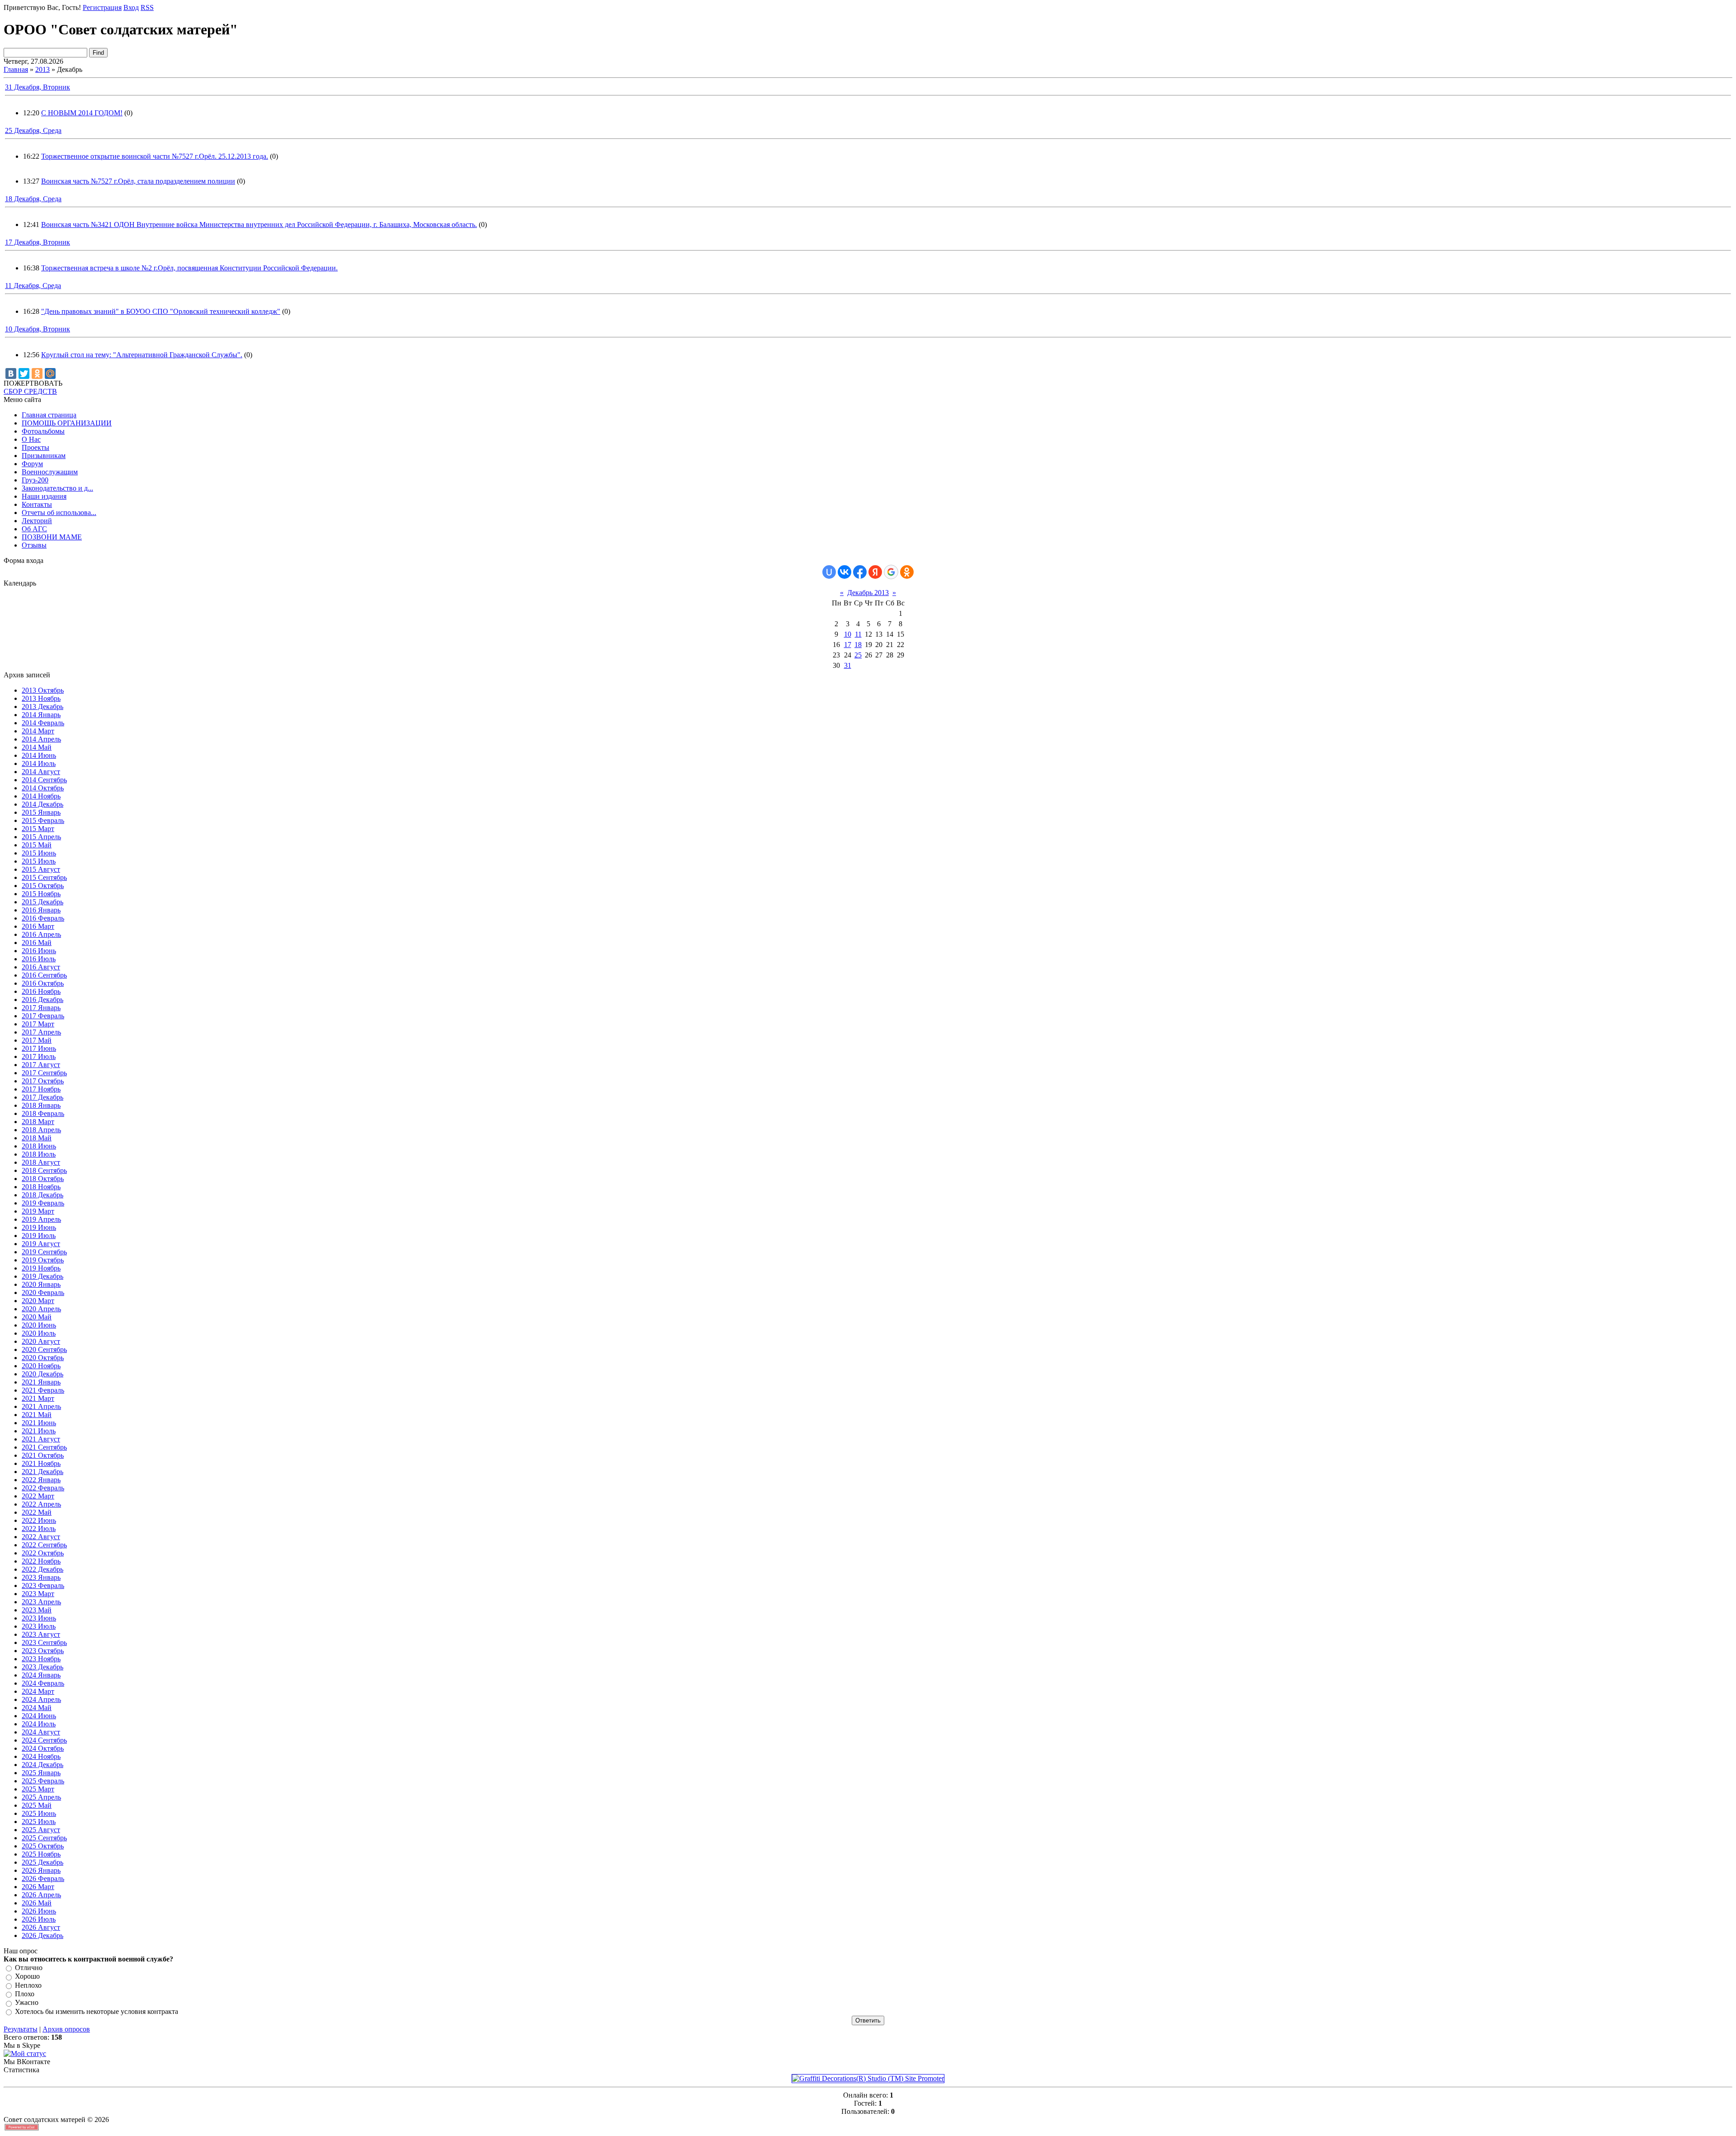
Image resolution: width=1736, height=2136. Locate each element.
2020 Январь (41, 1284)
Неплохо (28, 1985)
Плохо (25, 1994)
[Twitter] (24, 373)
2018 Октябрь (43, 1179)
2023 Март (38, 1594)
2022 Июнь (39, 1520)
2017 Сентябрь (44, 1073)
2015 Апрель (41, 837)
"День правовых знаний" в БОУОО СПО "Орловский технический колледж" (161, 311)
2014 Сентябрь (44, 780)
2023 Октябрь (43, 1651)
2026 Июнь (39, 1911)
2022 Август (41, 1537)
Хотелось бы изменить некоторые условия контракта (97, 2011)
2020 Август (41, 1341)
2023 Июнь (39, 1618)
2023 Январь (41, 1577)
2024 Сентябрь (44, 1740)
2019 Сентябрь (44, 1252)
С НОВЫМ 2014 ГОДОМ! (82, 113)
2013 (42, 69)
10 (848, 634)
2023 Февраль (43, 1585)
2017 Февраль (43, 1016)
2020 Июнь (39, 1325)
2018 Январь (41, 1105)
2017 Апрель (41, 1032)
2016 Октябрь (43, 983)
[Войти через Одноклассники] (907, 572)
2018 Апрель (41, 1130)
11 (858, 634)
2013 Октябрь (43, 690)
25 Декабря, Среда (33, 130)
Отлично (29, 1968)
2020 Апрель (41, 1309)
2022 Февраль (43, 1488)
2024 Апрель (41, 1699)
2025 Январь (41, 1773)
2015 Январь (41, 812)
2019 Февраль (43, 1203)
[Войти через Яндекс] (875, 572)
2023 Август (41, 1634)
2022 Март (38, 1496)
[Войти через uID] (829, 572)
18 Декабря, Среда (33, 199)
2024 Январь (41, 1675)
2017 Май (37, 1040)
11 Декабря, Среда (33, 286)
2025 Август (41, 1830)
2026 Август (41, 1927)
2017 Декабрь (42, 1097)
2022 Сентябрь (44, 1545)
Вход (131, 7)
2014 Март (38, 731)
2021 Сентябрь (44, 1447)
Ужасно (27, 2003)
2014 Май (37, 747)
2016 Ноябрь (41, 991)
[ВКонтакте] (11, 373)
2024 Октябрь (43, 1748)
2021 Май (37, 1415)
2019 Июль (39, 1236)
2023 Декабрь (42, 1667)
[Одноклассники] (37, 373)
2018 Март (38, 1122)
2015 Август (41, 869)
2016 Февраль (43, 918)
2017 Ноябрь (41, 1089)
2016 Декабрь (42, 999)
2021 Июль (39, 1431)
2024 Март (38, 1691)
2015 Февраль (43, 820)
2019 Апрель (41, 1219)
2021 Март (38, 1398)
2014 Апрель (41, 739)
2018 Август (41, 1162)
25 (858, 655)
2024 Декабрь (42, 1765)
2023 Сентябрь (44, 1642)
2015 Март (38, 829)
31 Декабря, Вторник (38, 87)
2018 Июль (39, 1154)
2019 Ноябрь (41, 1268)
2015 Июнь (39, 853)
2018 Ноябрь (41, 1187)
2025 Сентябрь (44, 1838)
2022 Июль (39, 1529)
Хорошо (27, 1977)
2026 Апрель (41, 1895)
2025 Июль (39, 1822)
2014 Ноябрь (41, 796)
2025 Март (38, 1789)
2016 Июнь (39, 951)
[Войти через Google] (891, 572)
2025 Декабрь (42, 1862)
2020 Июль (39, 1333)
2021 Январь (41, 1382)
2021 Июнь (39, 1423)
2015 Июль (39, 861)
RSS (147, 7)
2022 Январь (41, 1480)
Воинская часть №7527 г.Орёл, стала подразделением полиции (138, 181)
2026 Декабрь (42, 1935)
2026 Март (38, 1887)
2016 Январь (41, 910)
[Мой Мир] (50, 373)
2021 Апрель (41, 1406)
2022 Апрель (41, 1504)
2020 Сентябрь (44, 1349)
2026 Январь (41, 1870)
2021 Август (41, 1439)
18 (858, 645)
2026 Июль (39, 1919)
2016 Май (37, 943)
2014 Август (41, 772)
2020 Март (38, 1301)
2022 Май (37, 1512)
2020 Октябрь (43, 1358)
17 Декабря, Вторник (38, 242)
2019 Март (38, 1211)
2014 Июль (39, 763)
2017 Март (38, 1024)
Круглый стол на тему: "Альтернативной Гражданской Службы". (142, 355)
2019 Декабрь (42, 1276)
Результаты (21, 2029)
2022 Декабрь (42, 1569)
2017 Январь (41, 1008)
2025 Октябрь (43, 1846)
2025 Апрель (41, 1797)
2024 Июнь (39, 1716)
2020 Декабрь (42, 1374)
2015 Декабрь (42, 902)
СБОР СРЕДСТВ (30, 391)
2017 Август (41, 1065)
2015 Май (37, 845)
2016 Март (38, 926)
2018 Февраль (43, 1113)
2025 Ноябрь (41, 1854)
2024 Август (41, 1732)
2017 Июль (39, 1056)
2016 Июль (39, 959)
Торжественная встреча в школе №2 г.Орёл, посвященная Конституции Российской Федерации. (189, 268)
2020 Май (37, 1317)
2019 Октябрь (43, 1260)
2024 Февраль (43, 1683)
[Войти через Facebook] (860, 572)
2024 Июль (39, 1724)
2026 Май (37, 1903)
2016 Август (41, 967)
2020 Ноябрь (41, 1366)
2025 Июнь (39, 1813)
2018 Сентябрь (44, 1170)
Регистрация (102, 7)
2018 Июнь (39, 1146)
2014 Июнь (39, 755)
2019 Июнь (39, 1227)
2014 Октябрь (43, 788)
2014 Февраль (43, 723)
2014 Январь (41, 715)
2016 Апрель (41, 934)
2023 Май (37, 1610)
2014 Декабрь (42, 804)
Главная (16, 69)
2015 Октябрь (43, 886)
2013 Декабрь (42, 706)
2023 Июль (39, 1626)
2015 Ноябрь (41, 894)
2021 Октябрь (43, 1455)
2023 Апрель (41, 1602)
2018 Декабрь (42, 1195)
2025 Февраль (43, 1781)
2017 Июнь (39, 1048)
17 (848, 645)
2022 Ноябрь (41, 1561)
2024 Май (37, 1708)
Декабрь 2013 (868, 593)
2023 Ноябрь (41, 1659)
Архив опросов (66, 2029)
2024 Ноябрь (41, 1756)
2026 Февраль (43, 1878)
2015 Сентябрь (44, 877)
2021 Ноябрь (41, 1463)
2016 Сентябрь (44, 975)
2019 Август (41, 1244)
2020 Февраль (43, 1292)
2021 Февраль (43, 1390)
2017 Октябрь (43, 1081)
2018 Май (37, 1138)
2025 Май (37, 1805)
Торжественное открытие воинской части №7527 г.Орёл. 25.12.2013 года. (155, 156)
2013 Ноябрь (41, 698)
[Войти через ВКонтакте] (844, 572)
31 (848, 665)
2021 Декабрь (42, 1472)
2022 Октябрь (43, 1553)
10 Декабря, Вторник (38, 329)
